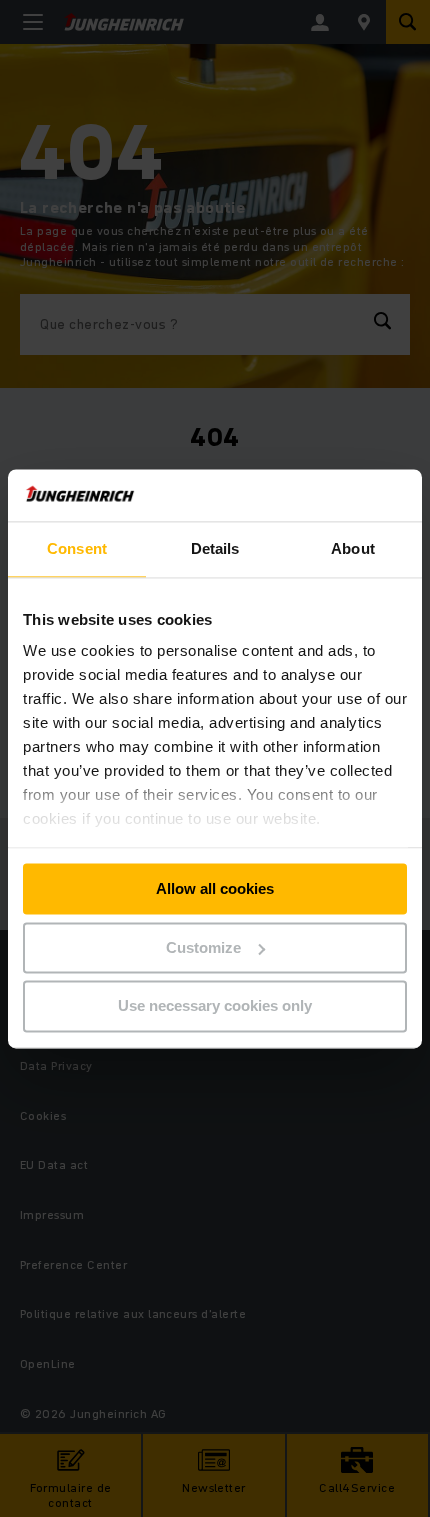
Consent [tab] (77, 548)
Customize (203, 947)
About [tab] (353, 548)
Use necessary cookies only (215, 1006)
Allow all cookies (215, 888)
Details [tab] (215, 548)
